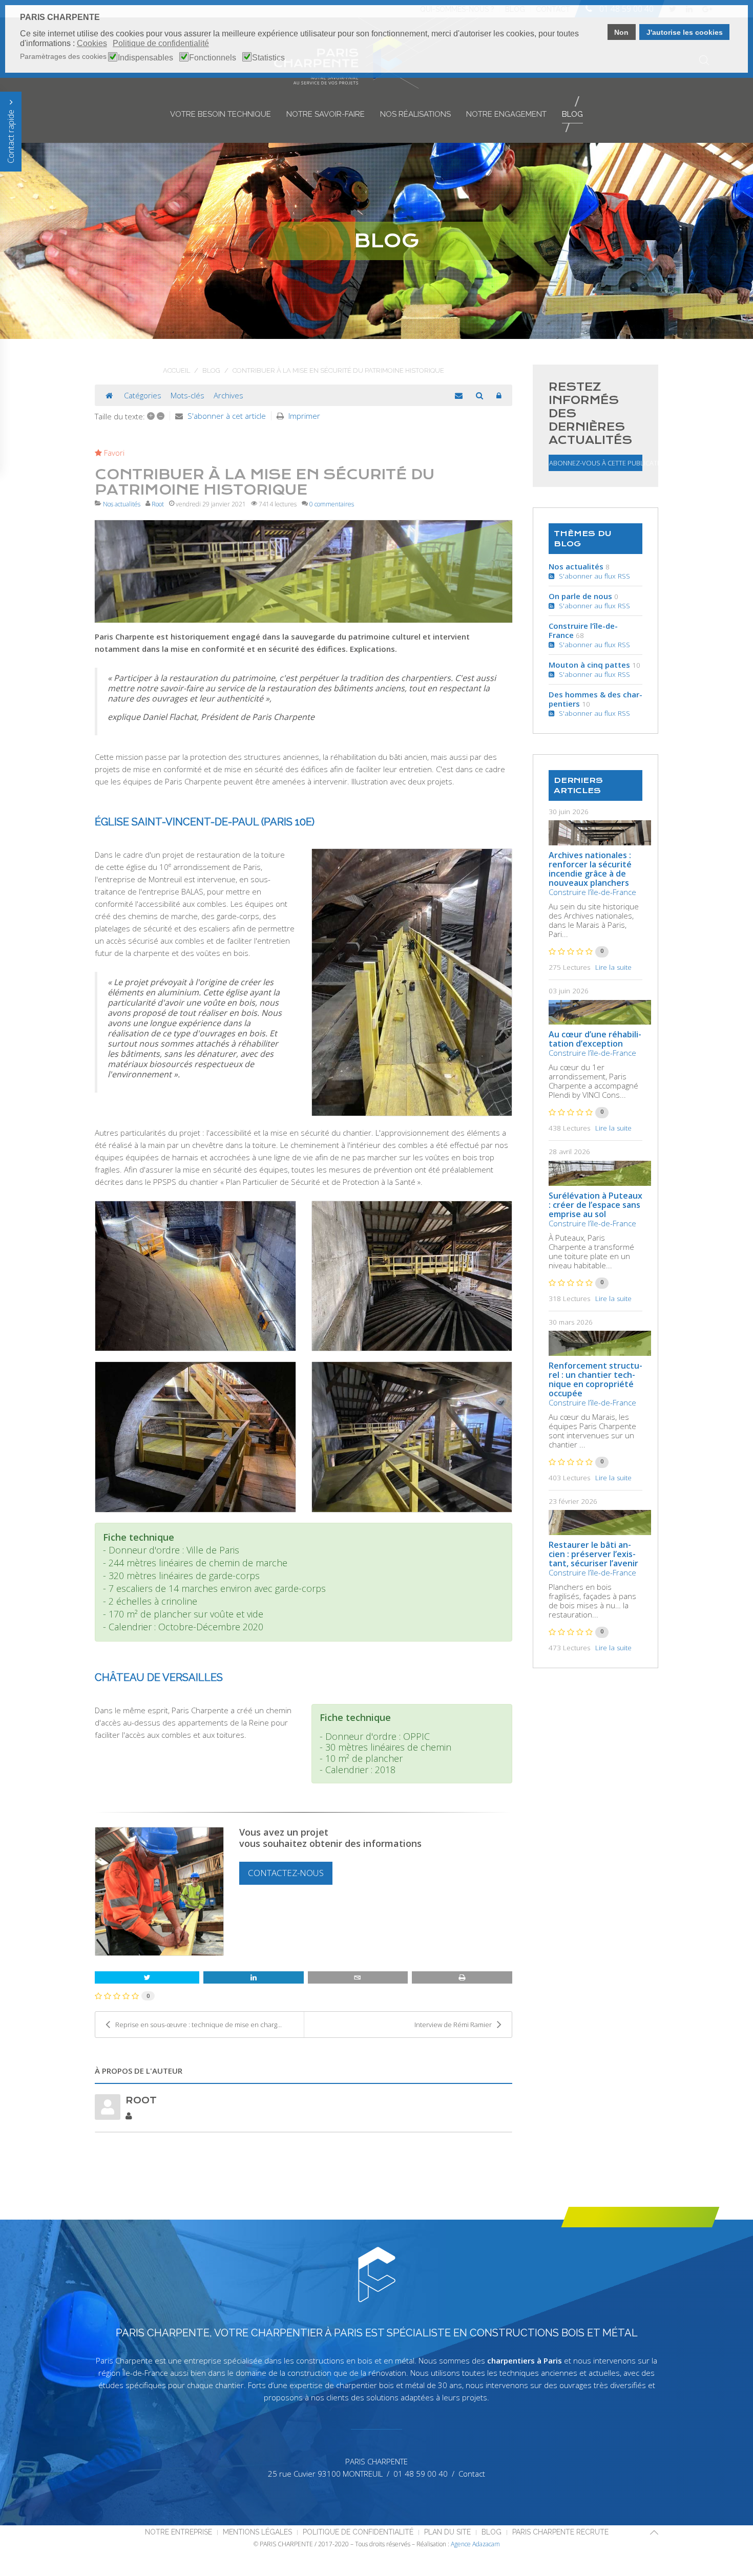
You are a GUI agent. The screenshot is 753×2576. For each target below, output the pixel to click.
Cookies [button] (92, 43)
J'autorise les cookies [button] (685, 32)
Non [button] (621, 32)
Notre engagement (506, 114)
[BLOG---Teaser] (600, 833)
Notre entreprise (179, 2532)
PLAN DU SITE (447, 2532)
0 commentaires (332, 504)
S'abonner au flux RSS (592, 576)
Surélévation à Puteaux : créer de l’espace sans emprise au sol (595, 1205)
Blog (572, 114)
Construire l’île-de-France (583, 630)
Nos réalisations (415, 114)
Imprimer (304, 416)
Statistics (268, 58)
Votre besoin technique (221, 114)
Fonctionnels (213, 58)
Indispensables (145, 58)
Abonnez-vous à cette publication (596, 463)
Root (158, 504)
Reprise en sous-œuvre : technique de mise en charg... (198, 2025)
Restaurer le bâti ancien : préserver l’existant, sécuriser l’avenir (593, 1554)
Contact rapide (11, 135)
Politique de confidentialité (358, 2532)
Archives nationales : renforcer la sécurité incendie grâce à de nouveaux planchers (590, 869)
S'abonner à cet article (227, 416)
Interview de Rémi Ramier (453, 2025)
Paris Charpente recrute (560, 2532)
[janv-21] (304, 571)
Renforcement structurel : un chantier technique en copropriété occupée (595, 1379)
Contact (472, 2474)
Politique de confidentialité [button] (161, 43)
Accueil (176, 370)
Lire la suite (613, 967)
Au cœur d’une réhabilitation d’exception (595, 1039)
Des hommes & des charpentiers (595, 699)
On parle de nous (580, 596)
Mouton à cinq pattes (589, 665)
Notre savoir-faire (326, 114)
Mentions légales (257, 2532)
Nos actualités (122, 504)
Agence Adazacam (475, 2544)
